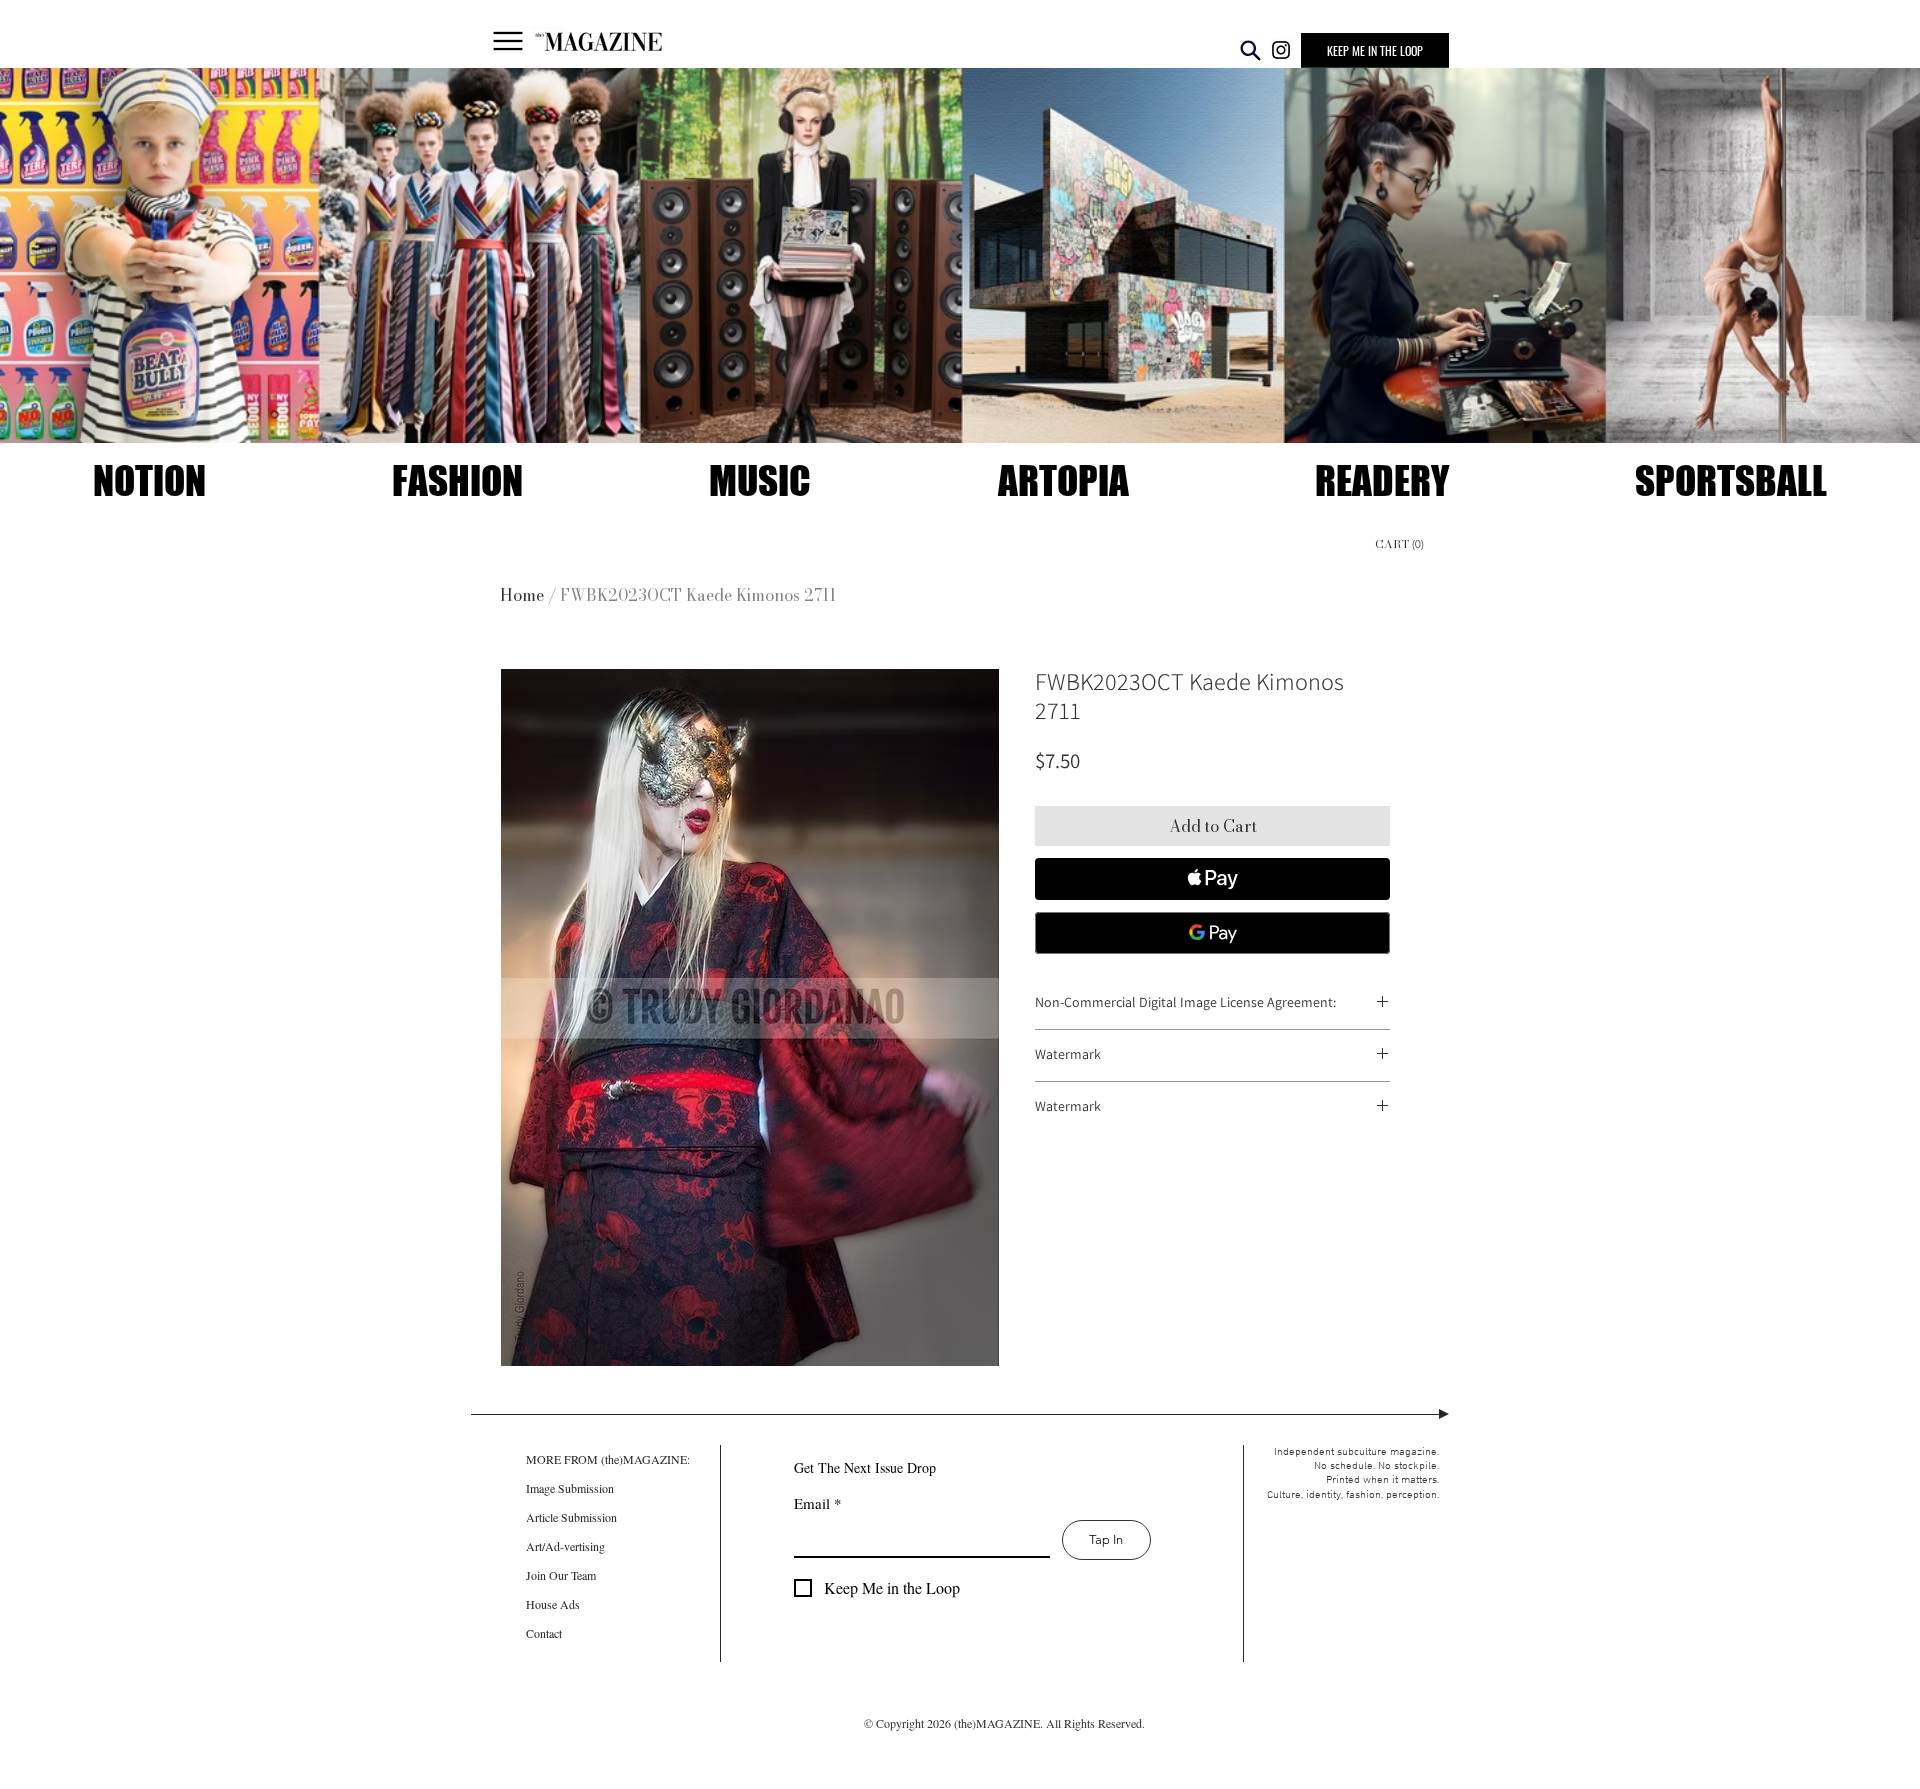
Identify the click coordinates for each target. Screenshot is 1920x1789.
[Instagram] (1281, 50)
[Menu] (508, 41)
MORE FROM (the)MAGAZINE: (569, 1459)
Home (522, 595)
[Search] (1250, 50)
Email (818, 1503)
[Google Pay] (1212, 933)
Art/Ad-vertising (565, 1546)
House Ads (553, 1604)
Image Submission (569, 1488)
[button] (1375, 50)
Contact (544, 1633)
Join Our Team (561, 1575)
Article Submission (569, 1517)
